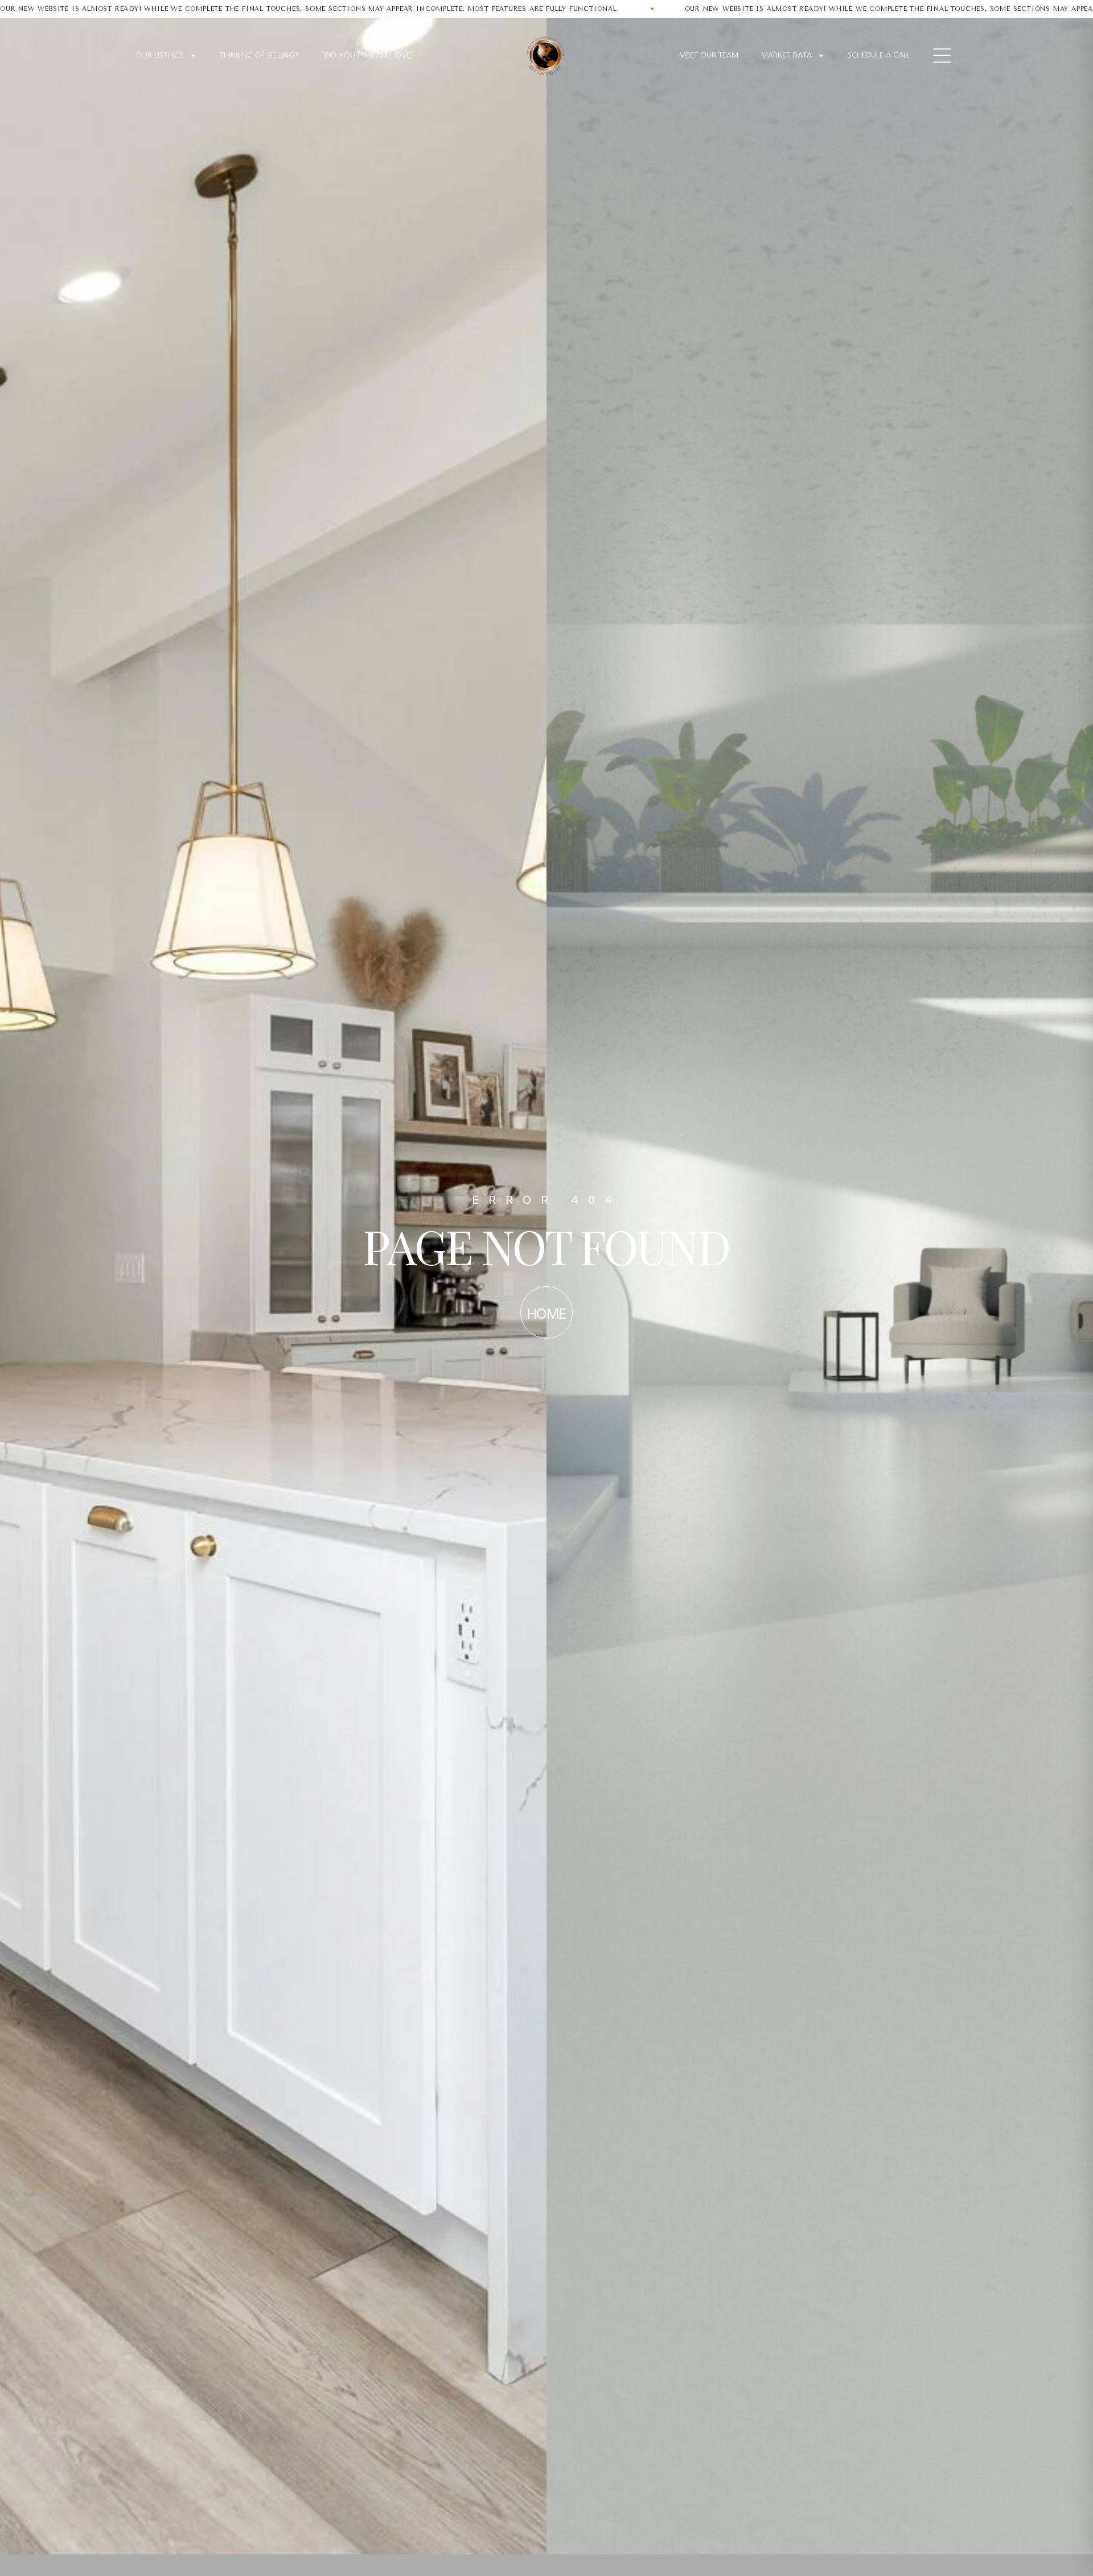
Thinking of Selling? (259, 55)
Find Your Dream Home (367, 55)
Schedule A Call (879, 55)
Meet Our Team (709, 55)
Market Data (786, 55)
